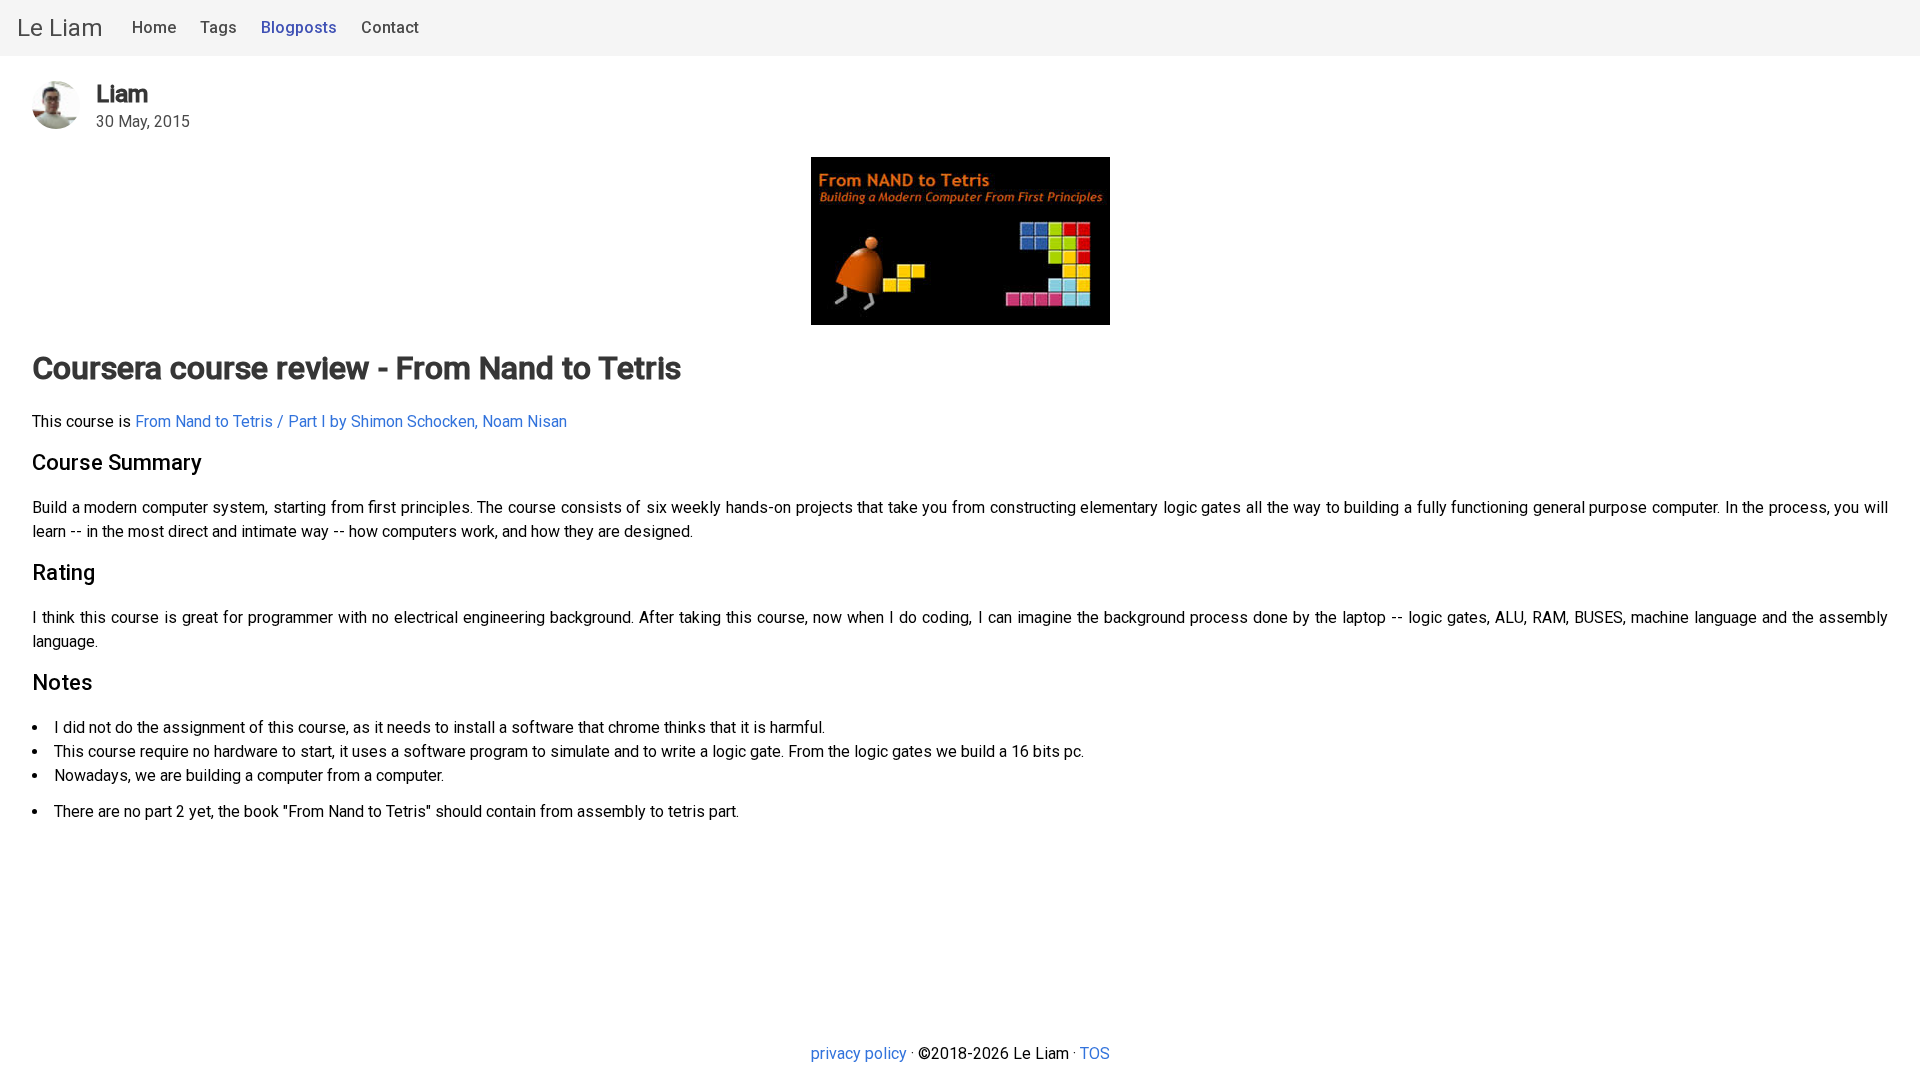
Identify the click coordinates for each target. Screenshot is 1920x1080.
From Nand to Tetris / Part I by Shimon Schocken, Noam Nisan (351, 421)
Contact (390, 27)
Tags (218, 27)
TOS (1095, 1053)
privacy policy (859, 1053)
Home (154, 27)
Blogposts (299, 27)
